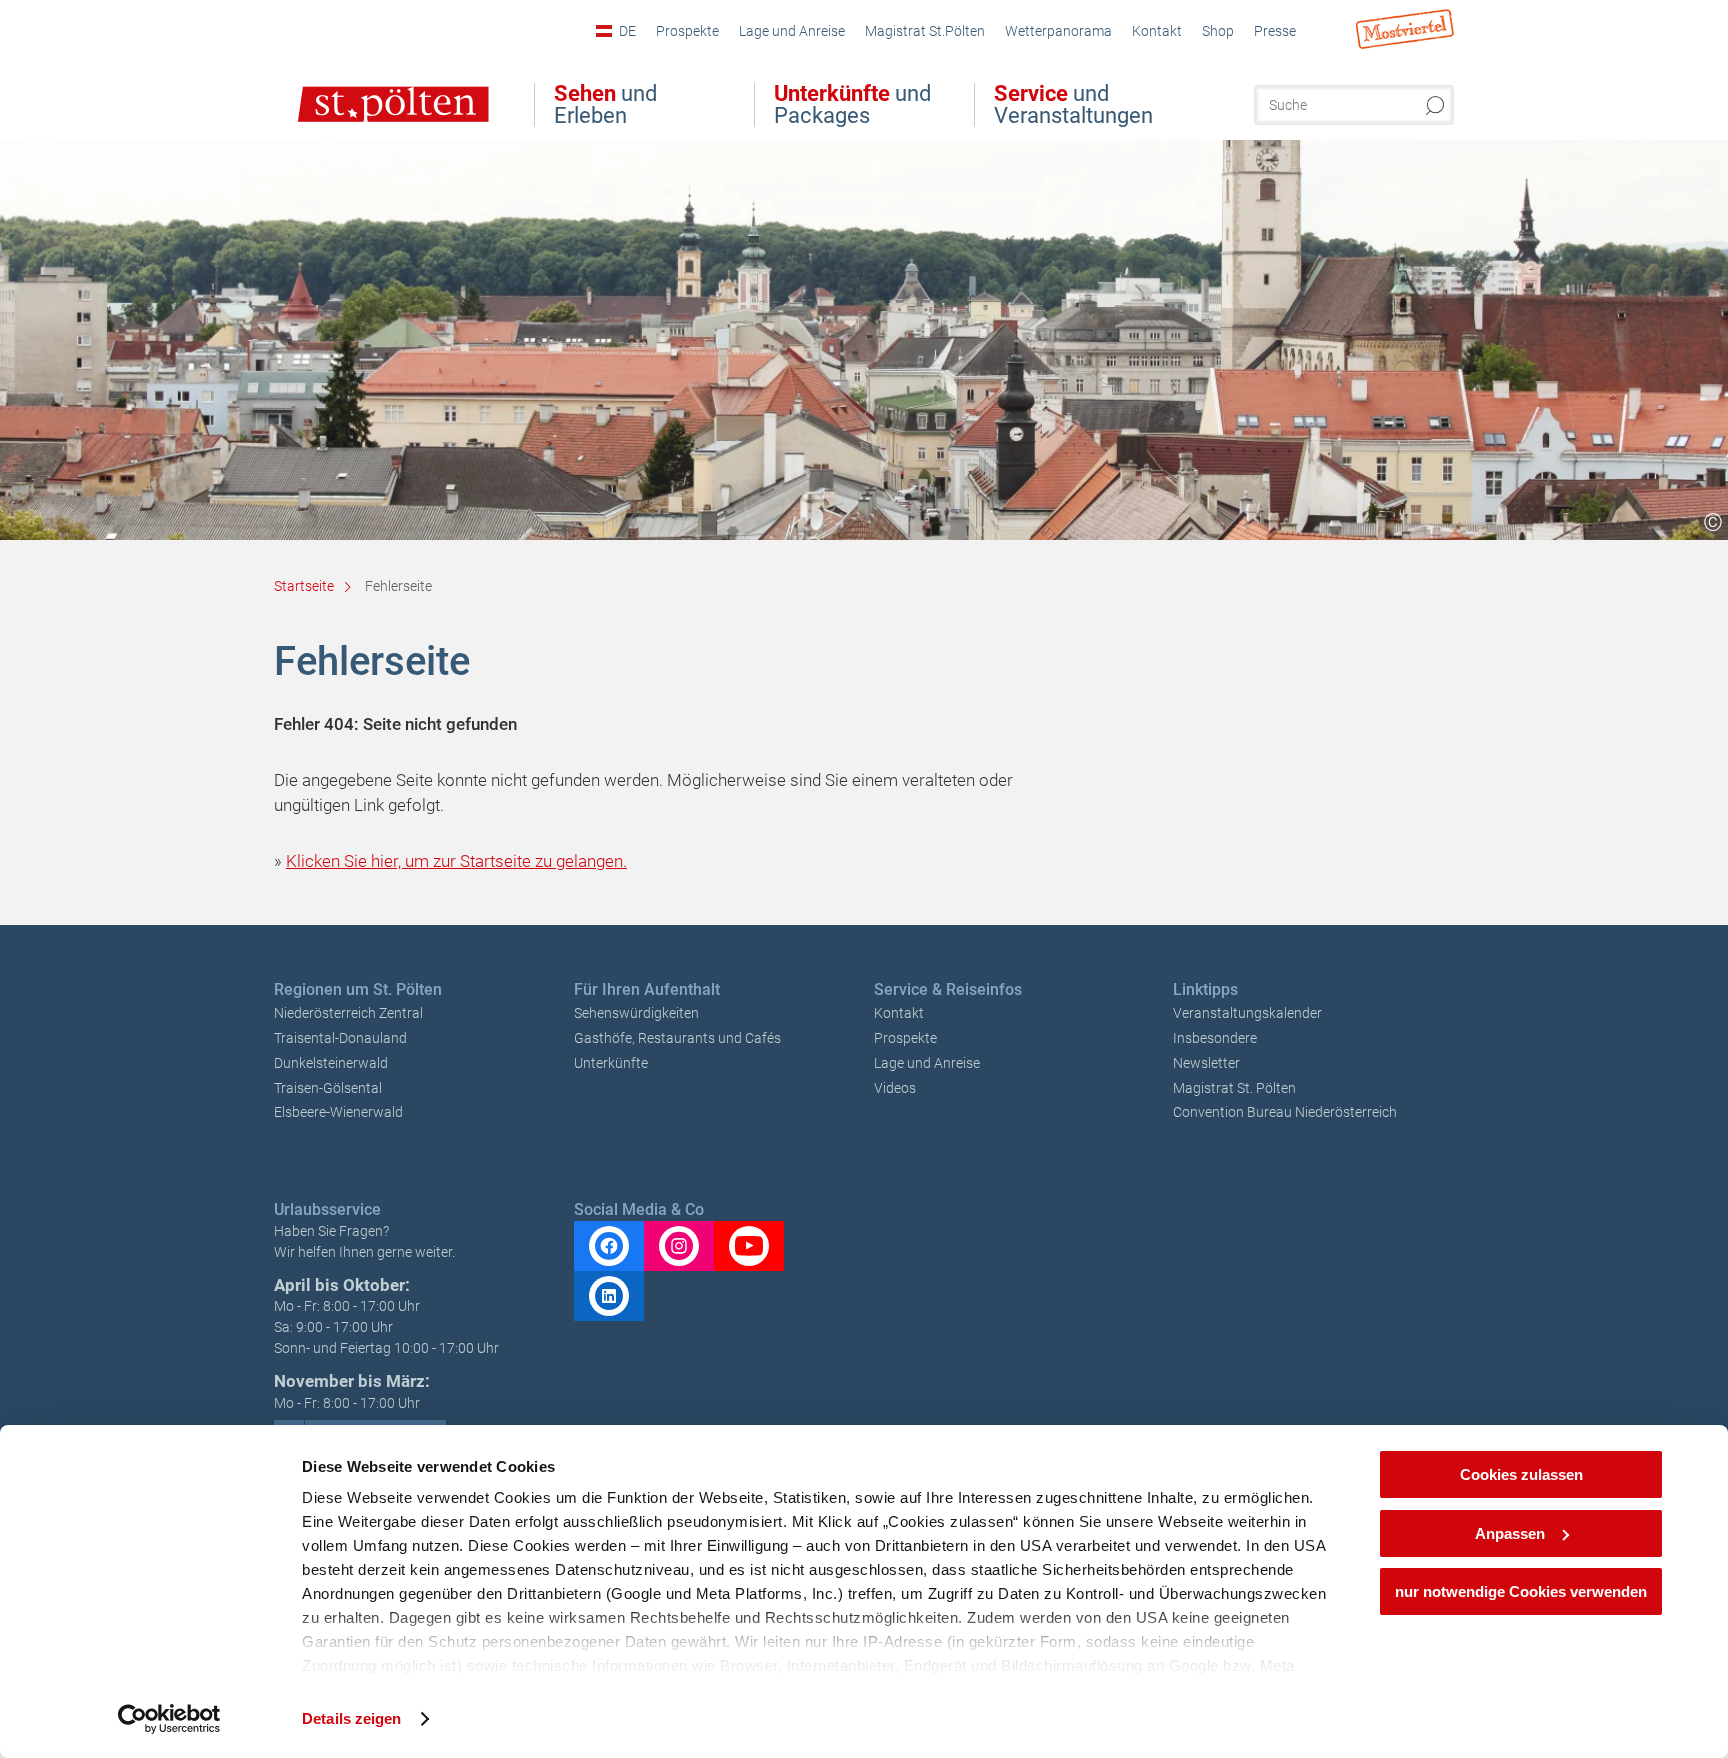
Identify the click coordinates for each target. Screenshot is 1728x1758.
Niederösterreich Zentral (348, 1013)
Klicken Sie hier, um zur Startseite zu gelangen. (456, 861)
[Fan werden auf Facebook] (609, 1246)
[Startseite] (372, 118)
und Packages (852, 105)
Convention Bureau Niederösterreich (1285, 1112)
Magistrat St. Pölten (1234, 1088)
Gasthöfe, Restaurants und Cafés (677, 1038)
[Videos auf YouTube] (749, 1246)
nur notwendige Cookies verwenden (1521, 1591)
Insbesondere (1215, 1038)
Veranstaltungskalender (1247, 1013)
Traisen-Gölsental (328, 1088)
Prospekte (905, 1038)
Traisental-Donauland (340, 1038)
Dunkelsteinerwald (331, 1063)
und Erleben (605, 105)
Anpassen (1510, 1533)
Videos (895, 1088)
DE (627, 31)
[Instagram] (679, 1246)
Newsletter (1206, 1063)
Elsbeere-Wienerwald (338, 1112)
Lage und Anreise (927, 1063)
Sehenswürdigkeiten (636, 1013)
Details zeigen (351, 1718)
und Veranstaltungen (1073, 105)
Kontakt (899, 1013)
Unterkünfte (611, 1063)
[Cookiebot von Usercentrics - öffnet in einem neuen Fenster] (169, 1719)
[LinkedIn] (609, 1296)
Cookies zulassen (1521, 1474)
